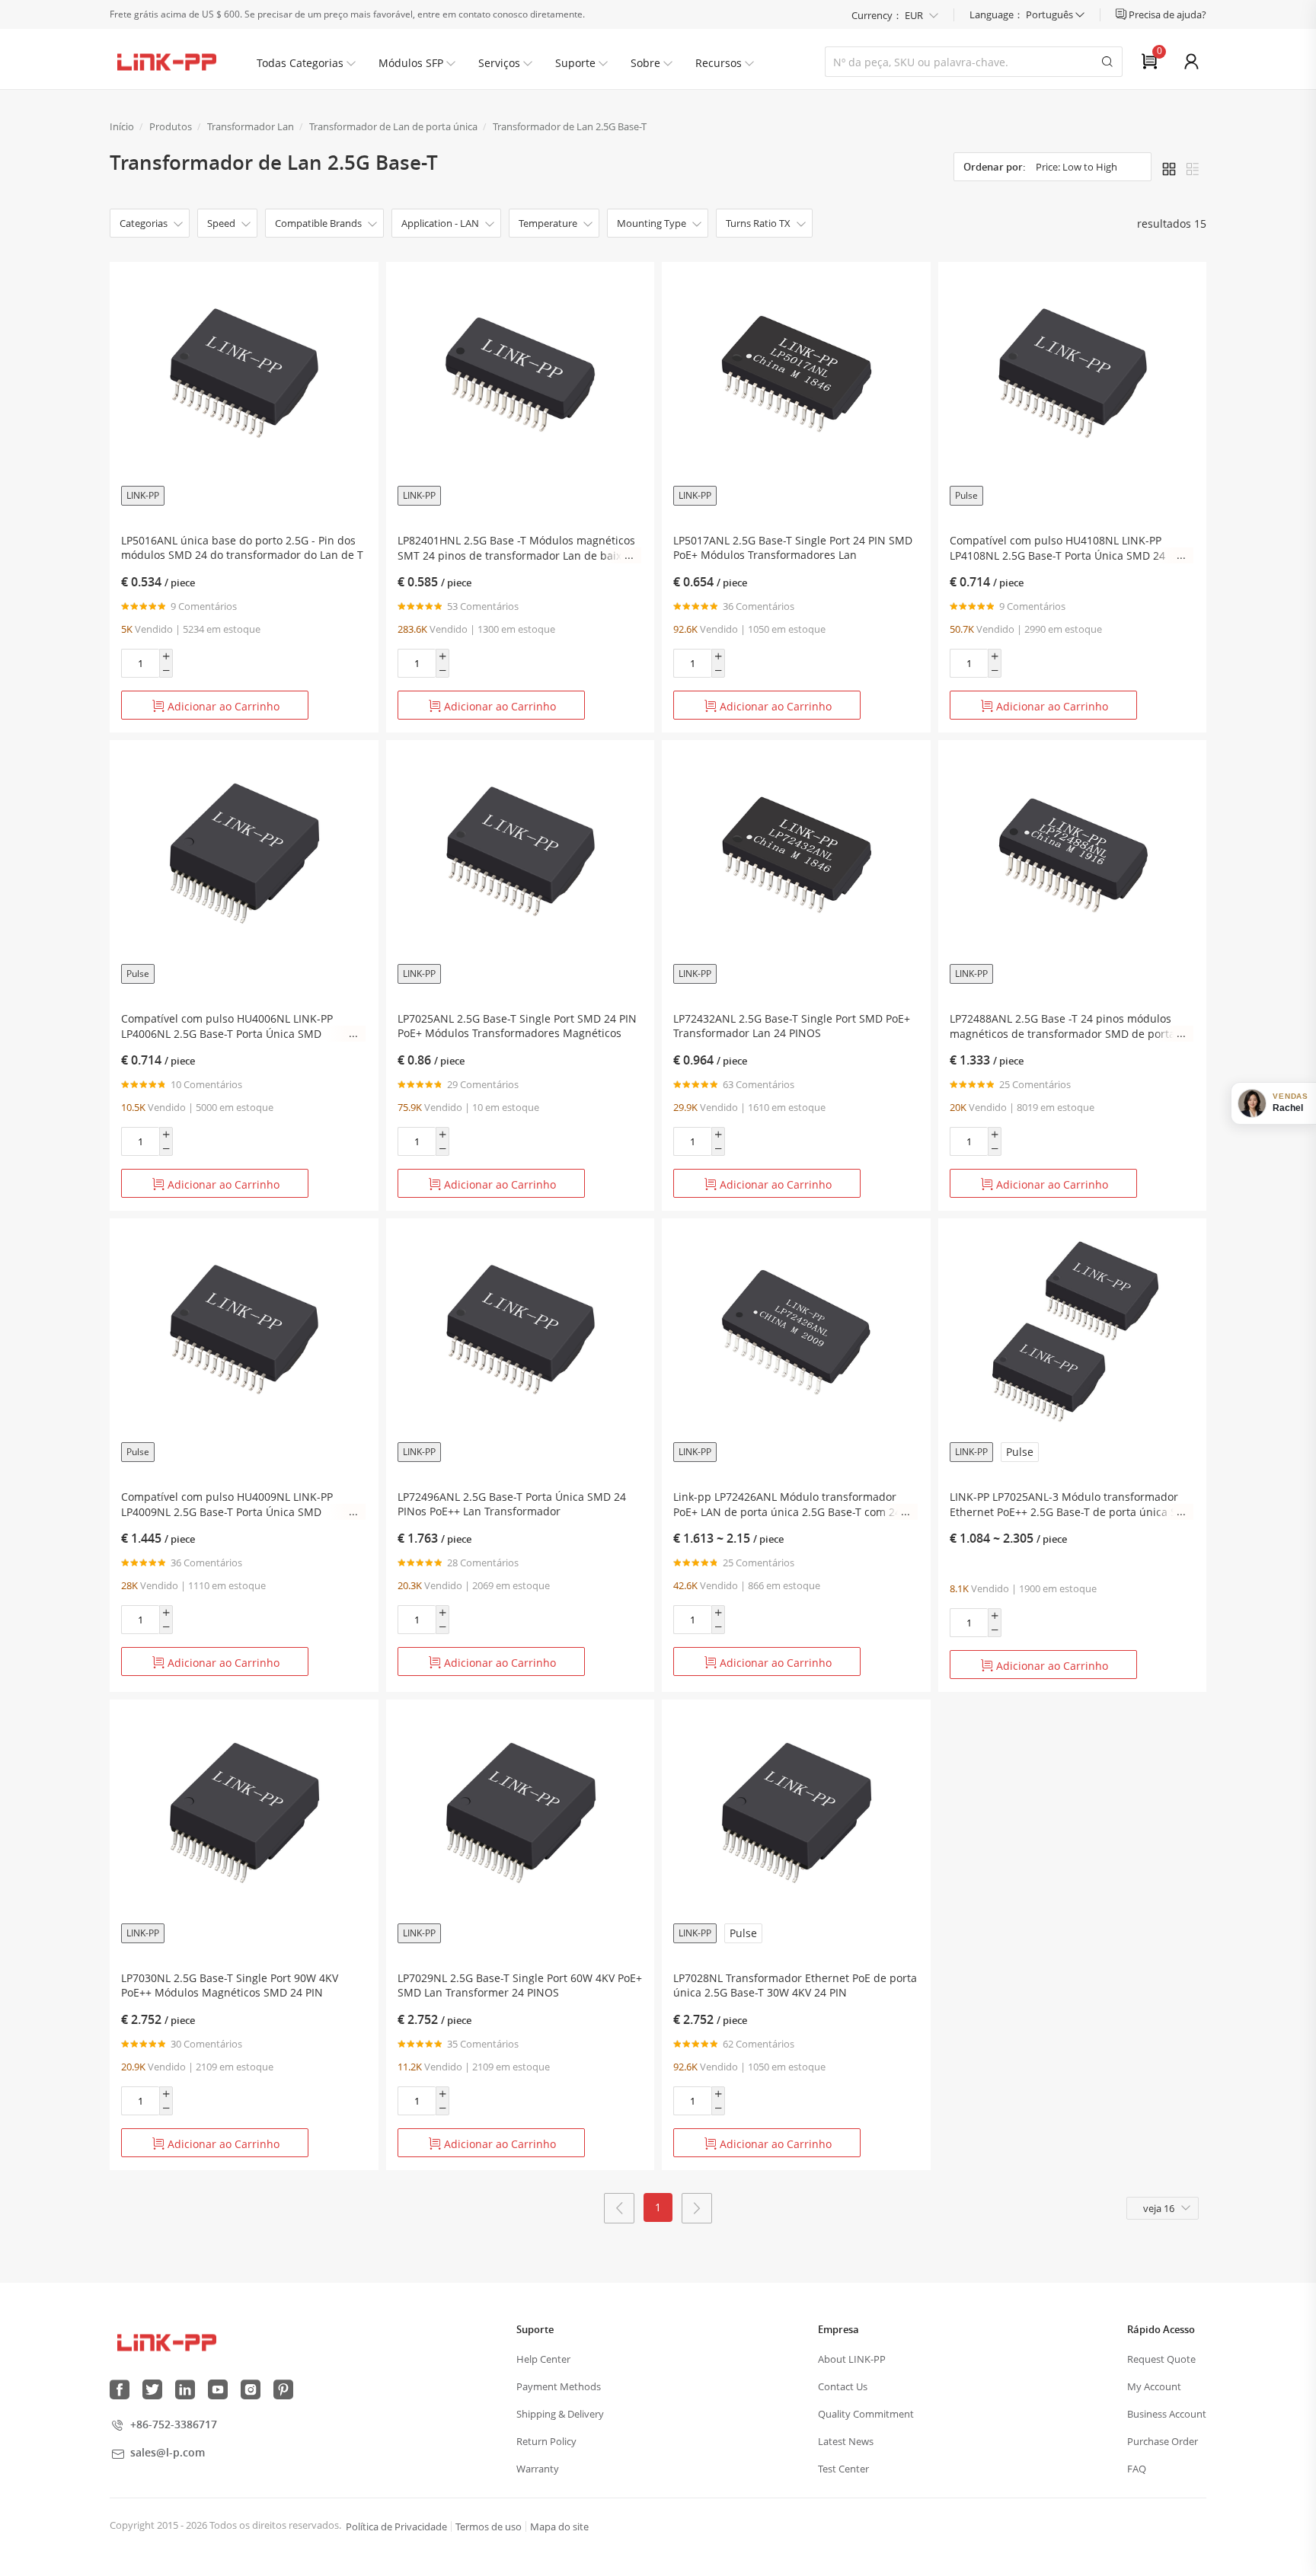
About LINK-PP (852, 2359)
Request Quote (1161, 2359)
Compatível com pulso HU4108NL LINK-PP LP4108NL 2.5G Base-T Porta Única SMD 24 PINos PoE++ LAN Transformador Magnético (1060, 548)
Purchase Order (1163, 2441)
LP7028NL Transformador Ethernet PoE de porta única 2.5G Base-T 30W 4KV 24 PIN (795, 1985)
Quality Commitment (866, 2414)
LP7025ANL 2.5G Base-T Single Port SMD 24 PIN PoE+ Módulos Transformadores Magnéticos (517, 1026)
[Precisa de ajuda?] (1122, 14)
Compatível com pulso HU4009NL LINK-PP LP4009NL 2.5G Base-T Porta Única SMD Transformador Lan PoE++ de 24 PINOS (227, 1505)
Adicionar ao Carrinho (222, 706)
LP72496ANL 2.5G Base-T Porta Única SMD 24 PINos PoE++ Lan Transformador (512, 1504)
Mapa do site (559, 2527)
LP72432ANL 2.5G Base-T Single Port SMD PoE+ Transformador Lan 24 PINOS (792, 1026)
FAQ (1137, 2469)
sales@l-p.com (168, 2452)
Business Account (1167, 2414)
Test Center (843, 2469)
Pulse (966, 495)
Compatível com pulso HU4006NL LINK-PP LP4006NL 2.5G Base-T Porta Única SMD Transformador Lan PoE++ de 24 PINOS (227, 1026)
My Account (1154, 2386)
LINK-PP (143, 495)
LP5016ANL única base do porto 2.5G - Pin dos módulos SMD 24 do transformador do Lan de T (242, 547)
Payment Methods (559, 2386)
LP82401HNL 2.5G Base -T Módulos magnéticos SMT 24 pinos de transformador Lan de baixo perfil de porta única (516, 548)
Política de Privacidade (396, 2527)
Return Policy (546, 2441)
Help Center (543, 2359)
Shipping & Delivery (560, 2414)
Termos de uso (489, 2527)
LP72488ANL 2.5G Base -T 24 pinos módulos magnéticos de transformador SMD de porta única (1062, 1026)
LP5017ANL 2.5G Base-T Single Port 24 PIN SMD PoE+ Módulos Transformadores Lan (793, 547)
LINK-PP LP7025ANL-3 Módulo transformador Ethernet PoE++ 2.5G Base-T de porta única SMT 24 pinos (1071, 1505)
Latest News (846, 2441)
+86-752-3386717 (174, 2424)
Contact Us (843, 2386)
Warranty (538, 2469)
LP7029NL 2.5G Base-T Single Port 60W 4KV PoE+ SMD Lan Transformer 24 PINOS (520, 1985)
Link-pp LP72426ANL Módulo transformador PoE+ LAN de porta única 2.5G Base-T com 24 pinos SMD (787, 1505)
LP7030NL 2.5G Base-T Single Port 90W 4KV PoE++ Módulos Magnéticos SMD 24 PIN (230, 1985)
